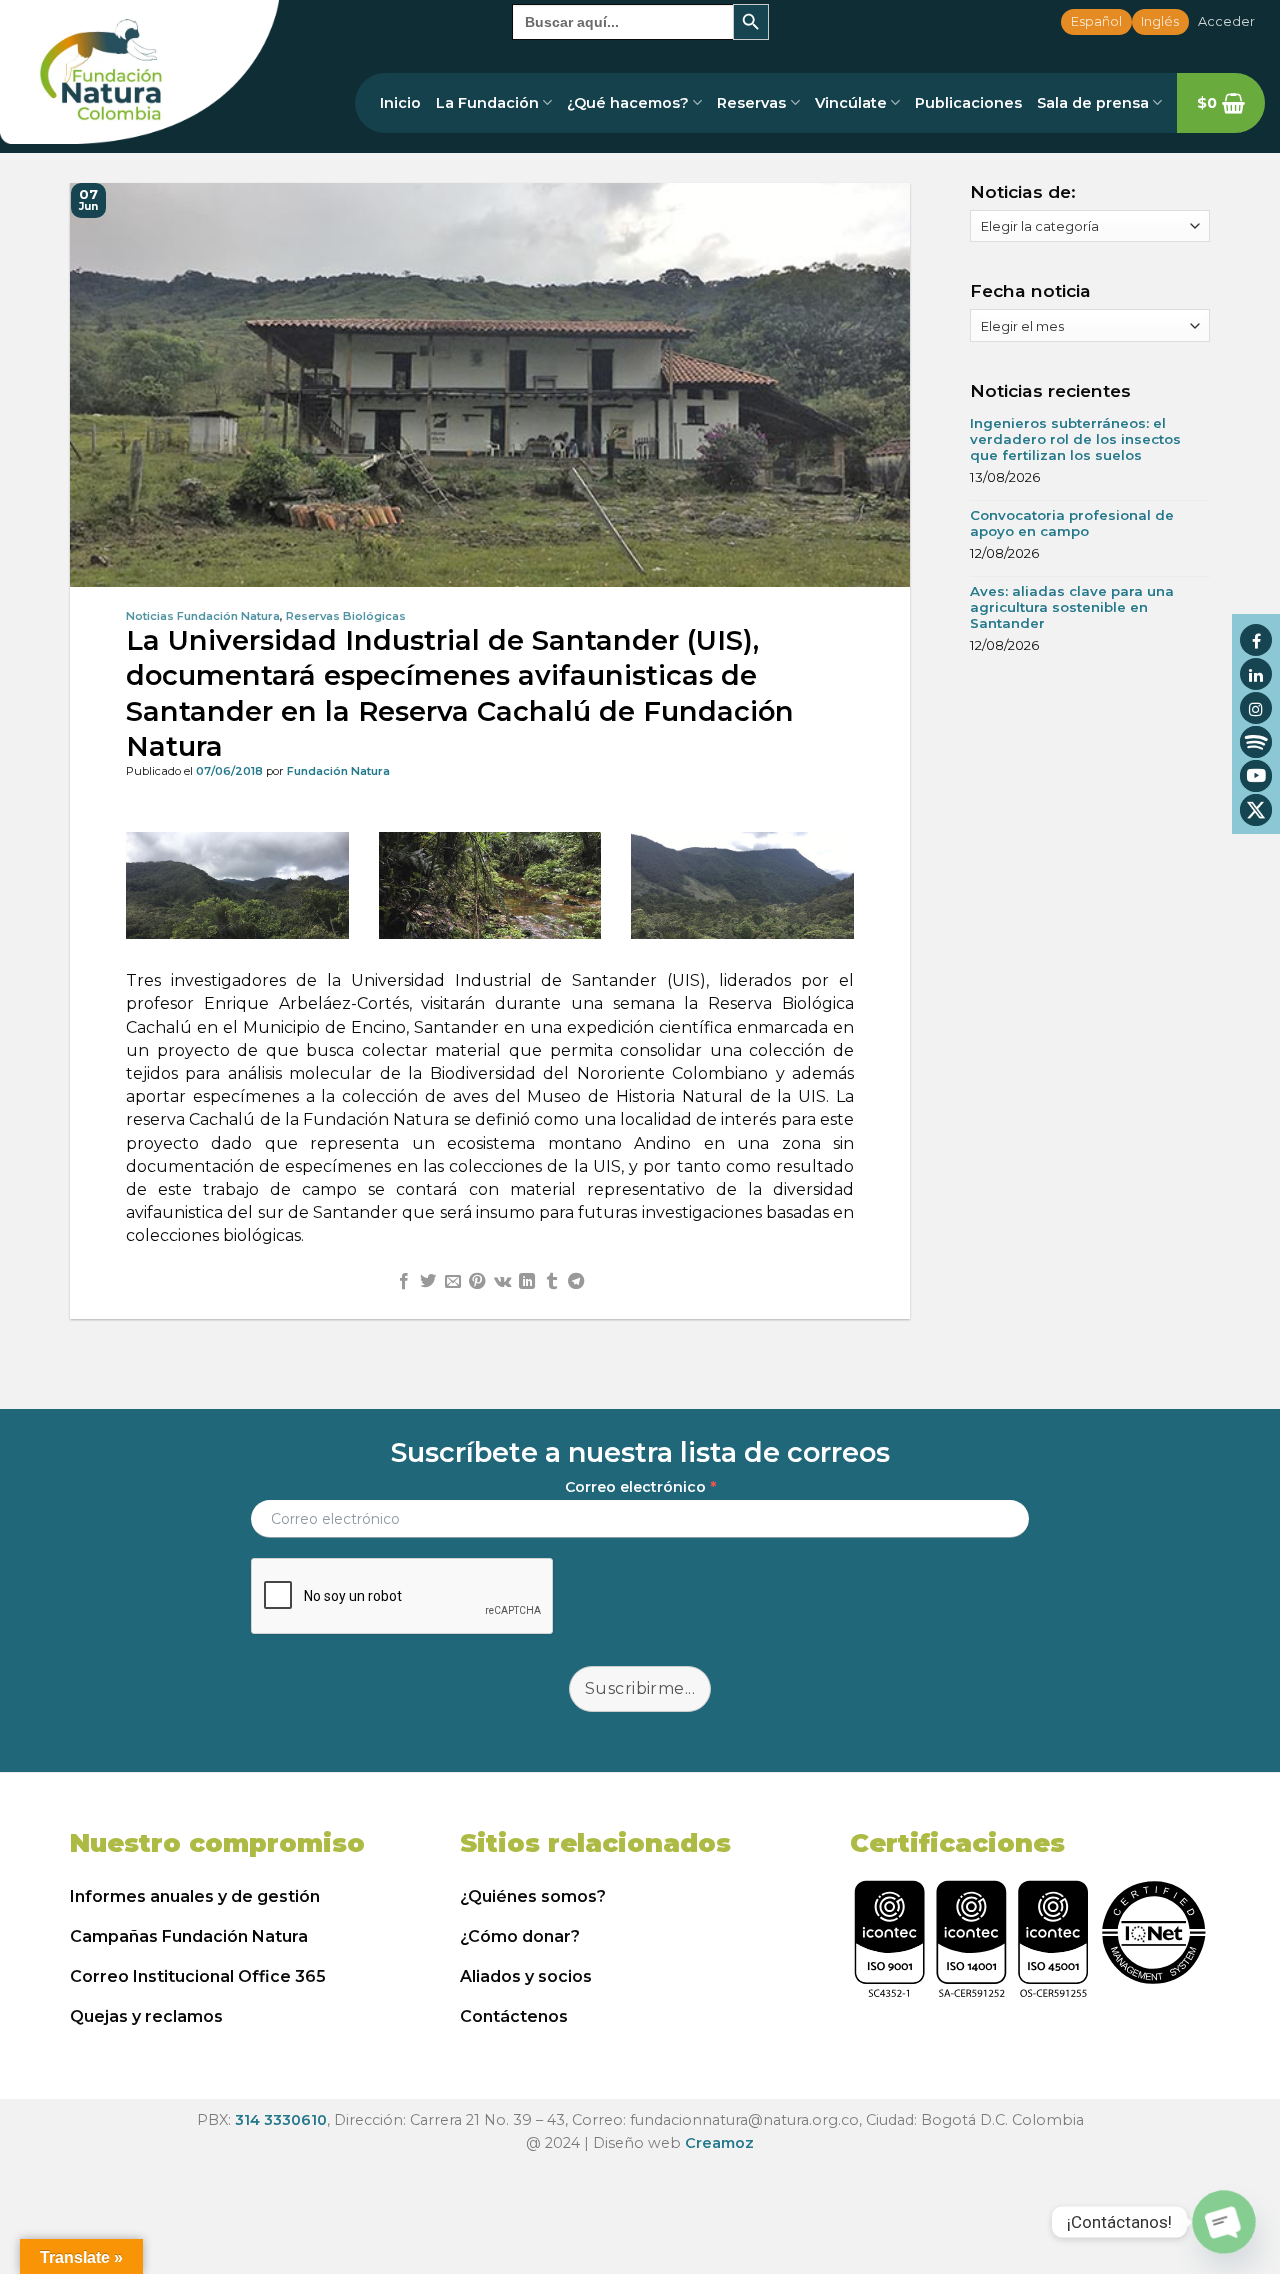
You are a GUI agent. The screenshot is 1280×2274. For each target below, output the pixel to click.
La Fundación (487, 103)
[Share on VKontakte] (502, 1282)
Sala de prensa (1093, 103)
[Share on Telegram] (576, 1282)
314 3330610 (281, 2120)
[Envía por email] (453, 1282)
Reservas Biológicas (346, 616)
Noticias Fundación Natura (203, 616)
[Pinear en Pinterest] (477, 1282)
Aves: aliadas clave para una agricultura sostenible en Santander (1072, 607)
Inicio (400, 103)
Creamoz (719, 2143)
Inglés (1160, 21)
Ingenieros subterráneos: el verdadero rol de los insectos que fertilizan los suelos (1075, 439)
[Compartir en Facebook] (404, 1282)
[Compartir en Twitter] (428, 1282)
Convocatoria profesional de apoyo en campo (1072, 523)
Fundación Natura (338, 771)
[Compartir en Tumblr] (551, 1282)
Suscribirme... (640, 1688)
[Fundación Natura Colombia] (139, 72)
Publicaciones (968, 103)
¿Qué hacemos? (628, 103)
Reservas (751, 103)
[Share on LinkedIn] (527, 1282)
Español (1096, 21)
